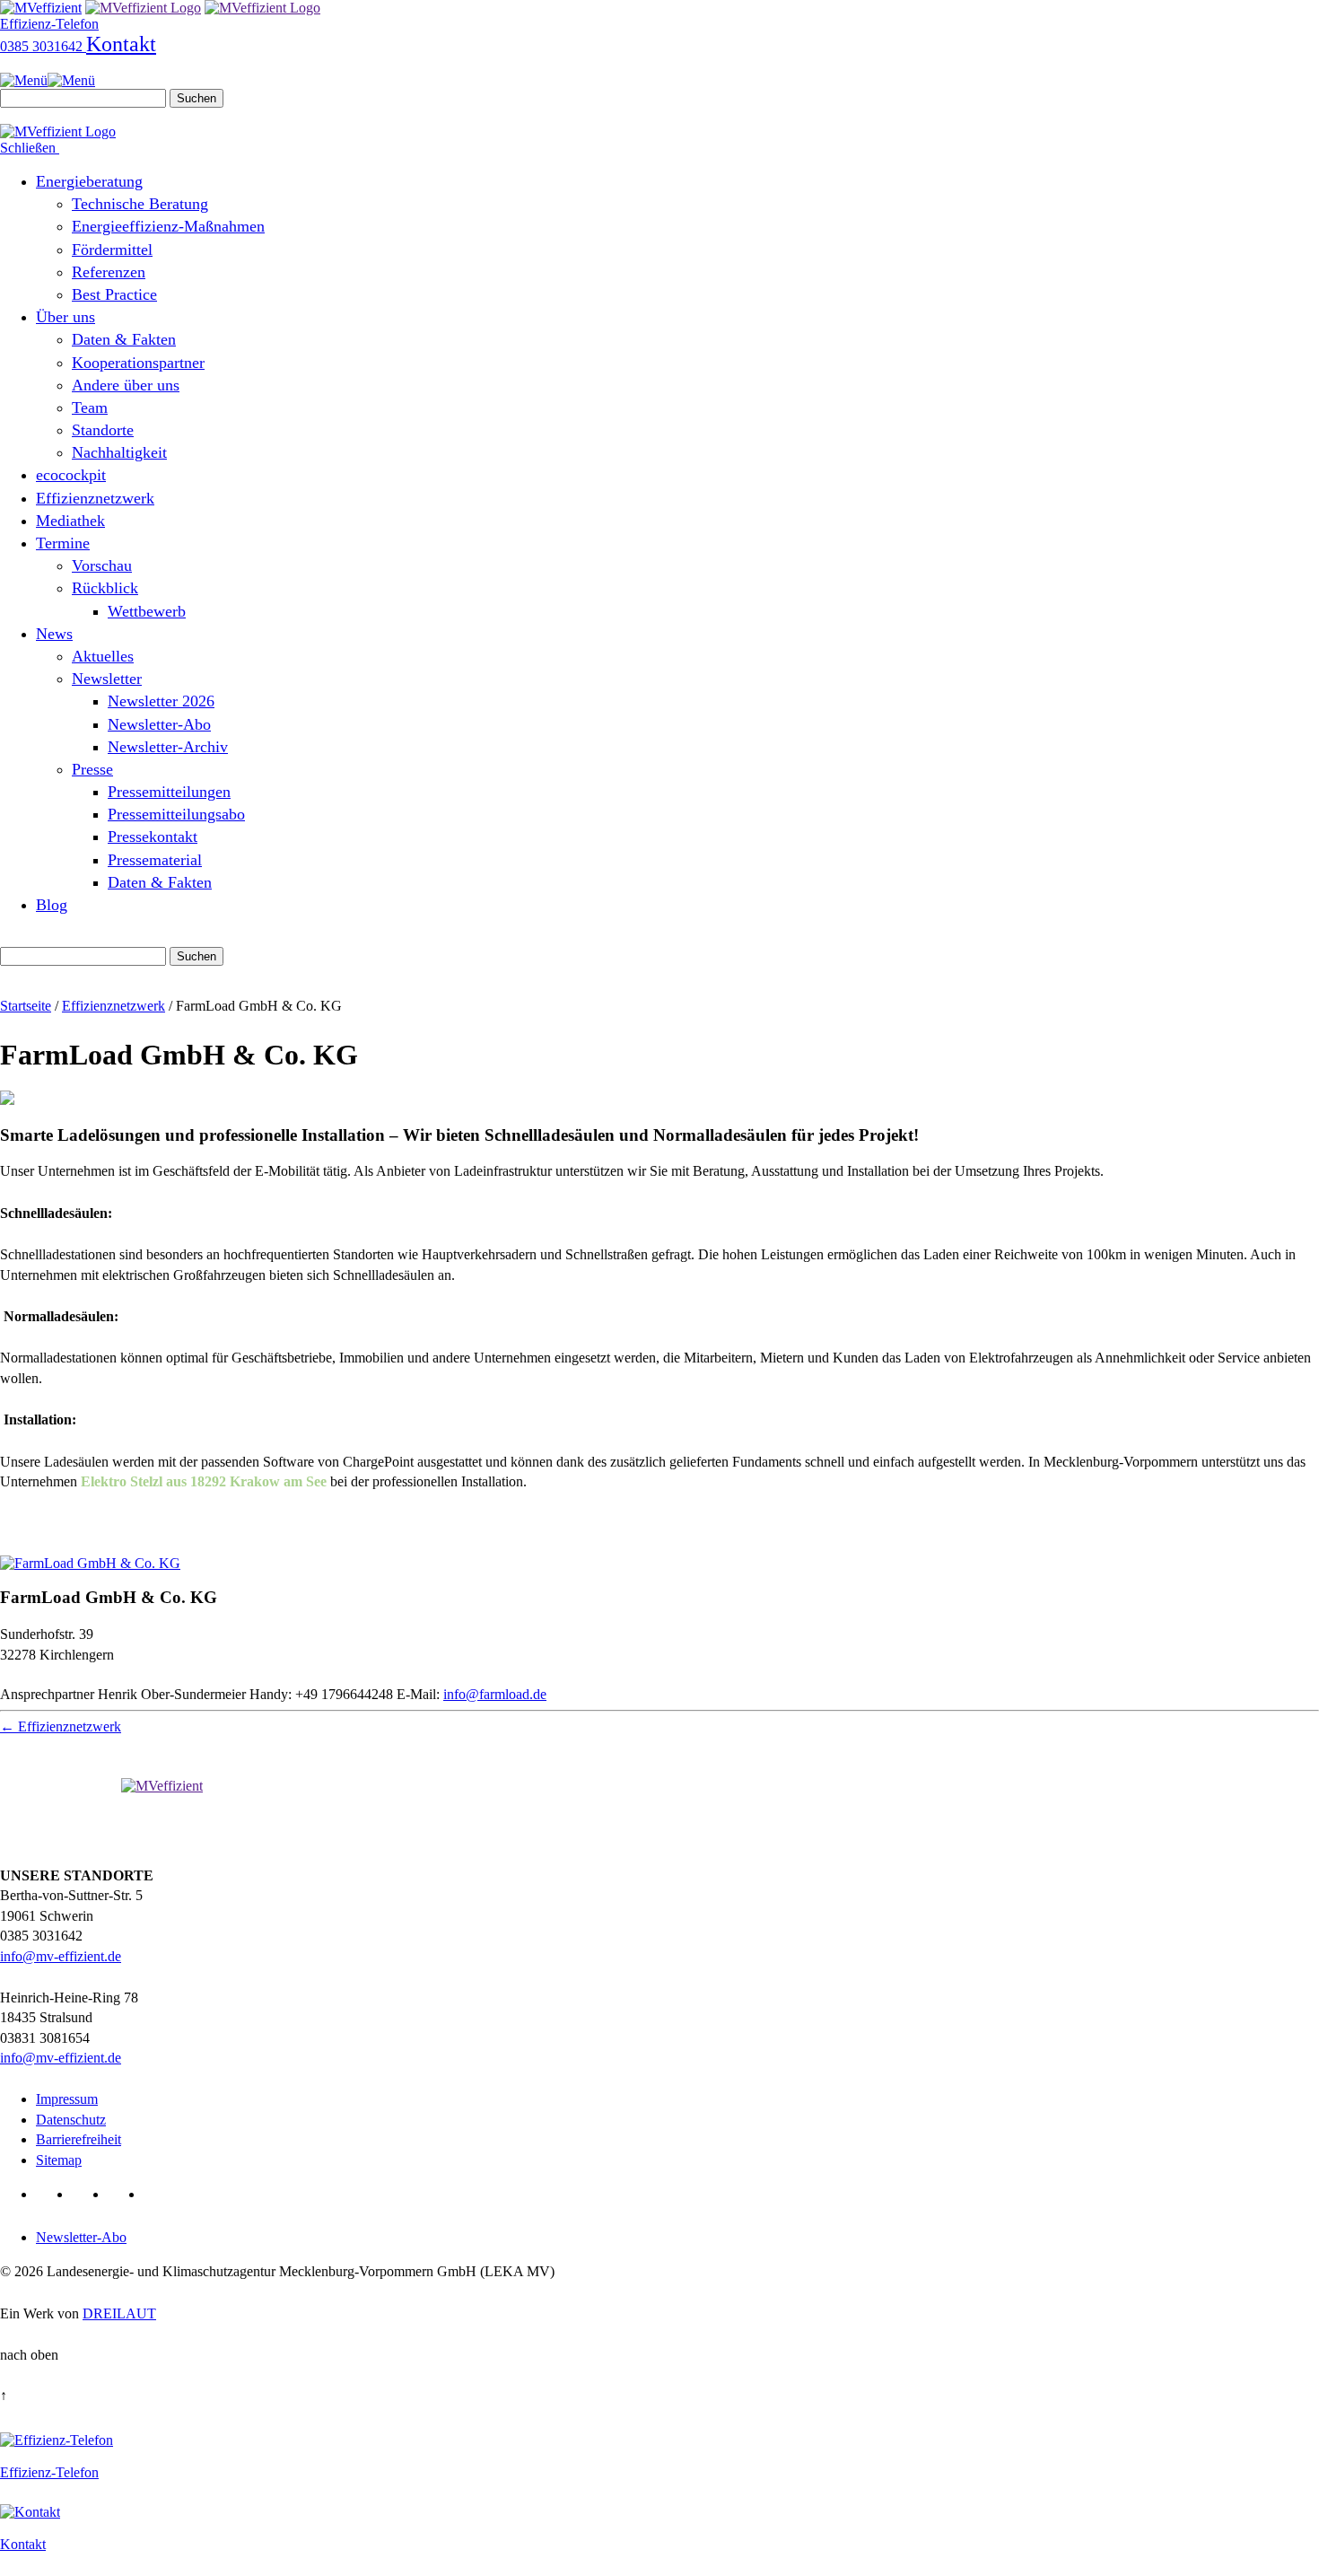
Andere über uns (126, 385)
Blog (52, 905)
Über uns (66, 317)
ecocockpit (71, 475)
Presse (92, 769)
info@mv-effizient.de (61, 1956)
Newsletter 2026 (161, 701)
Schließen (30, 148)
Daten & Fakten (124, 339)
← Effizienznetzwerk (61, 1726)
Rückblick (105, 588)
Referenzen (109, 272)
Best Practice (114, 294)
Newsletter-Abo (159, 724)
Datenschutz (71, 2120)
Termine (63, 543)
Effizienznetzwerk (95, 498)
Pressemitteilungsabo (176, 814)
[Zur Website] (90, 1563)
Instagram (158, 2194)
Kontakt (121, 44)
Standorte (103, 430)
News (54, 634)
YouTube (122, 2194)
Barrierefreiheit (79, 2139)
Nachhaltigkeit (119, 452)
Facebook (87, 2194)
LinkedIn (51, 2194)
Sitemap (59, 2160)
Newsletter (107, 679)
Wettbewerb (147, 611)
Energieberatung (89, 181)
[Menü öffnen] (48, 80)
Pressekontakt (153, 837)
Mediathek (70, 521)
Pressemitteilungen (169, 792)
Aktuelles (103, 656)
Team (90, 407)
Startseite (26, 1006)
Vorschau (102, 565)
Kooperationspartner (138, 363)
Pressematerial (155, 860)
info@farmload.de (495, 1694)
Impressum (67, 2099)
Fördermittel (112, 250)
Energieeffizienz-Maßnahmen (168, 226)
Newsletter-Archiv (168, 747)
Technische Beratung (140, 204)
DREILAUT (119, 2313)
